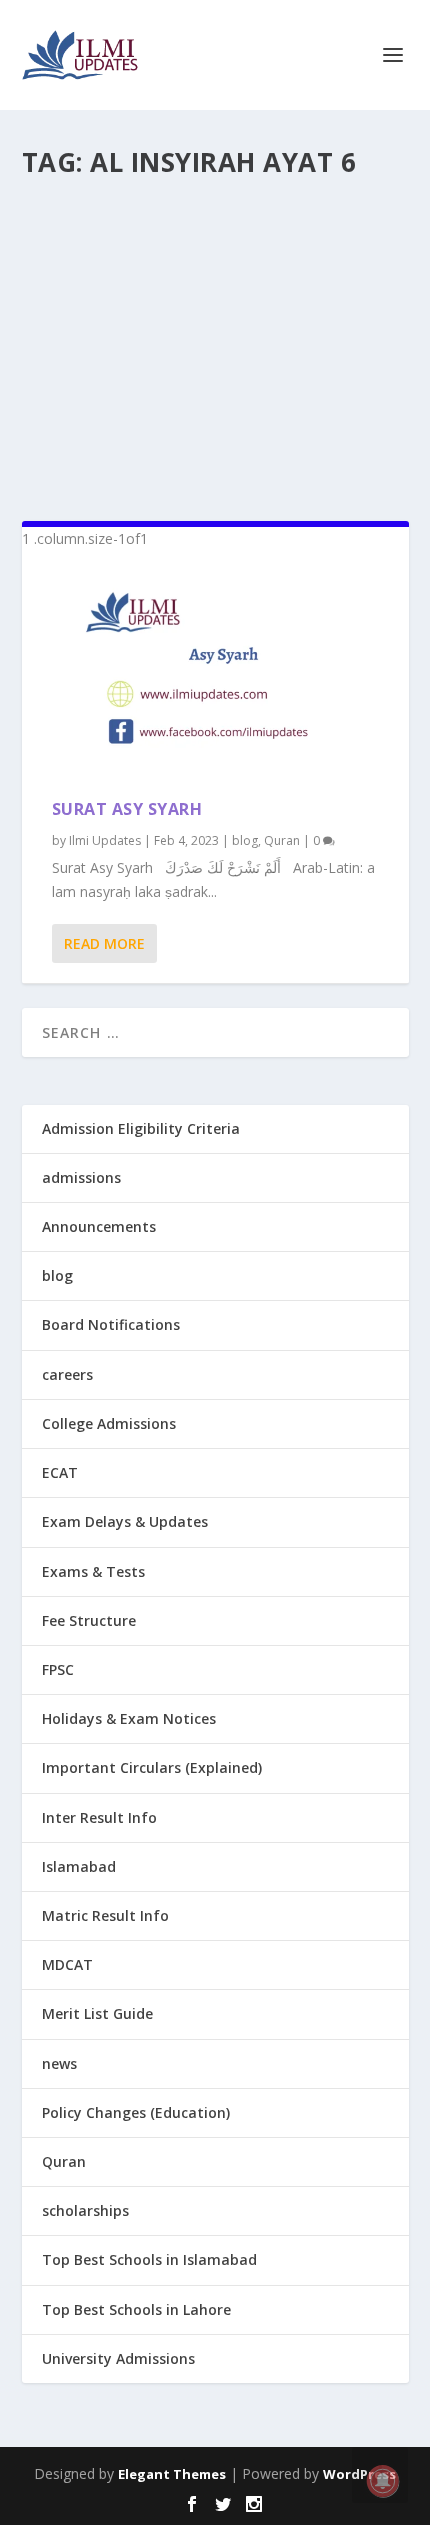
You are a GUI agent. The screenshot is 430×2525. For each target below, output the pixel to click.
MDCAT (67, 1964)
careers (67, 1374)
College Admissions (109, 1423)
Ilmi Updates (105, 840)
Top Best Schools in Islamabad (149, 2259)
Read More (104, 943)
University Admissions (118, 2358)
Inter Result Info (99, 1817)
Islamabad (79, 1866)
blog (245, 840)
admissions (81, 1177)
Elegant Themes (172, 2474)
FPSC (58, 1669)
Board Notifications (111, 1324)
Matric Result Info (105, 1915)
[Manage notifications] (383, 2481)
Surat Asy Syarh (127, 809)
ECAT (60, 1472)
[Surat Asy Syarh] (215, 675)
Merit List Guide (97, 2013)
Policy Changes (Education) (136, 2112)
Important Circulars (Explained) (152, 1767)
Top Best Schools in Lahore (136, 2309)
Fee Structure (89, 1620)
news (59, 2063)
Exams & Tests (93, 1571)
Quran (282, 840)
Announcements (99, 1226)
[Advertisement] (215, 341)
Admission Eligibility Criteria (141, 1128)
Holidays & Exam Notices (129, 1718)
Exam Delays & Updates (125, 1521)
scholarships (85, 2210)
